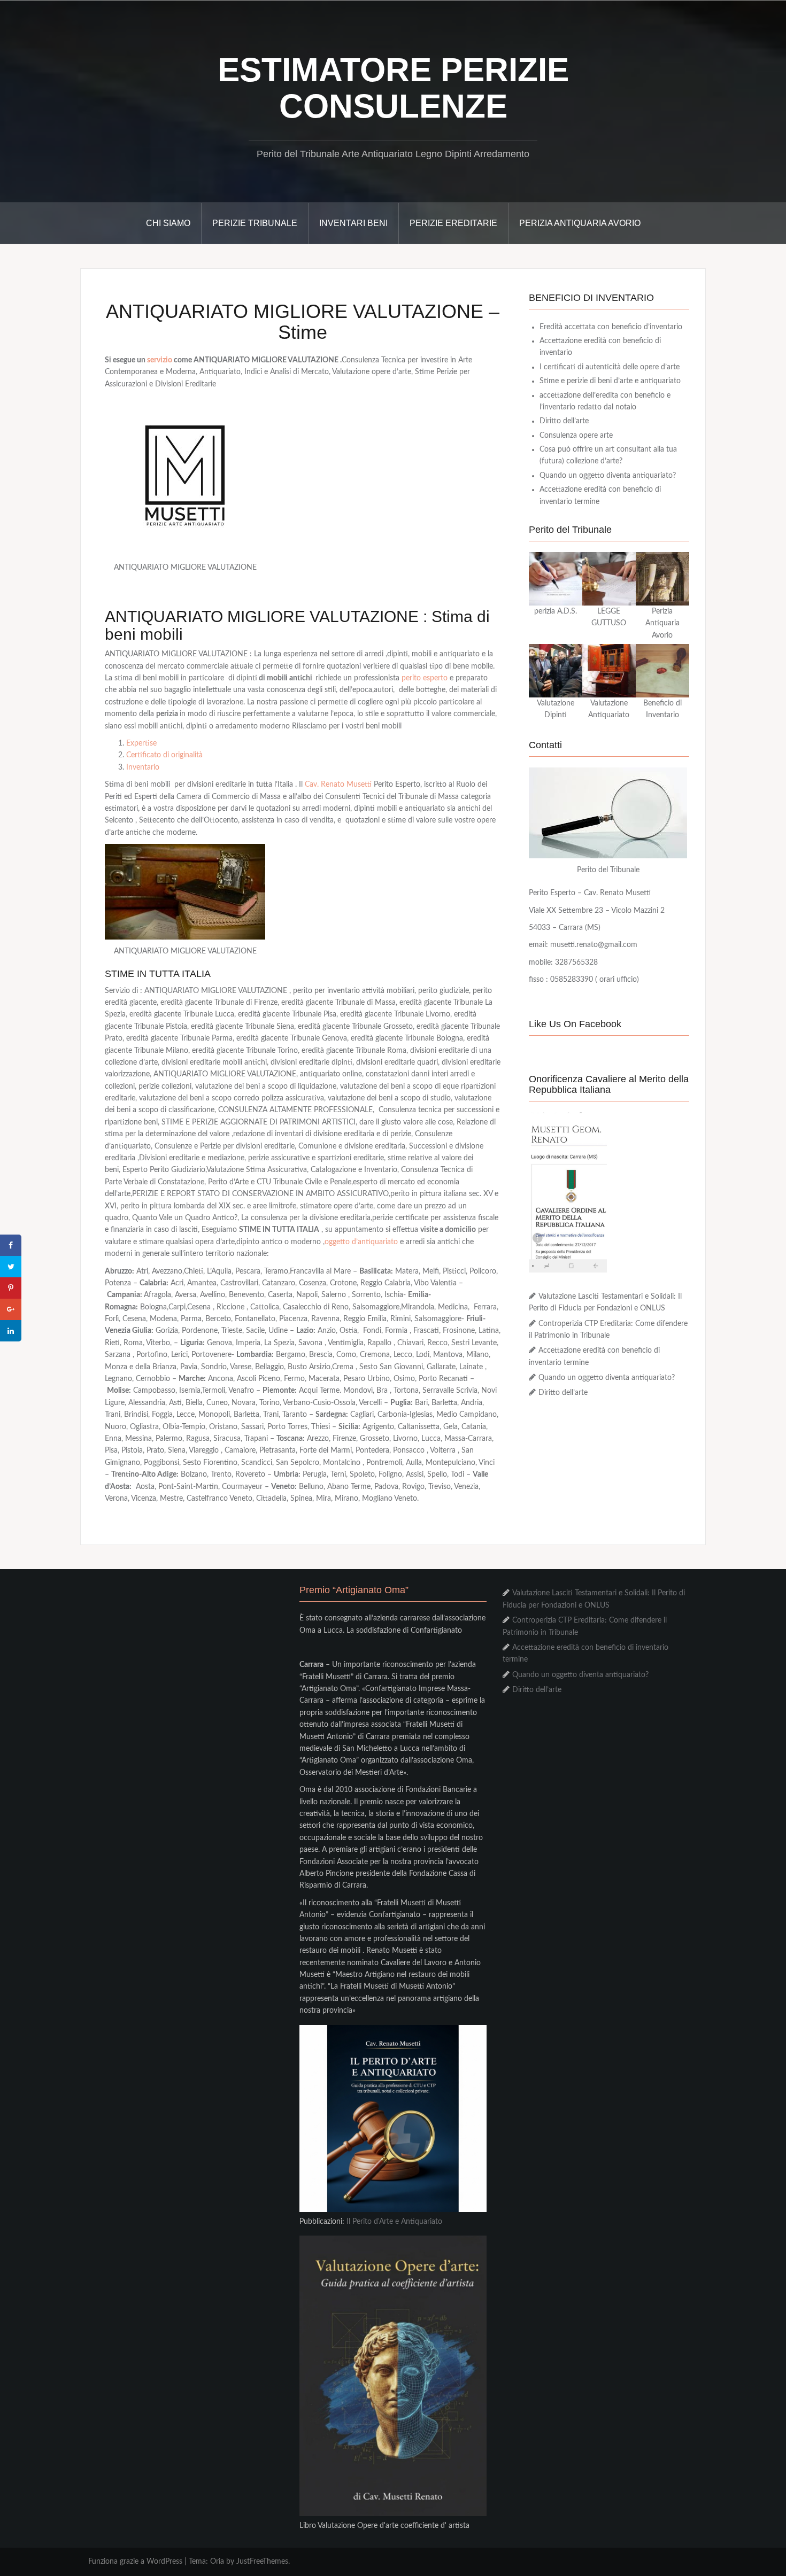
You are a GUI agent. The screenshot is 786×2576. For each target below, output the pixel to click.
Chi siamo (168, 223)
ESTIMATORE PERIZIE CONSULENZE (393, 88)
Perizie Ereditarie (453, 223)
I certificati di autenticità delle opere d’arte (610, 367)
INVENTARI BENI (353, 223)
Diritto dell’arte (564, 421)
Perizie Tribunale (255, 223)
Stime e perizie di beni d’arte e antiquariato (610, 381)
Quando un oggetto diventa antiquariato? (608, 476)
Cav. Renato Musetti (338, 785)
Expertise (141, 743)
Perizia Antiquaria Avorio (580, 223)
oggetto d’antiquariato (361, 1242)
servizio (160, 360)
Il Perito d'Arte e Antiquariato (394, 2222)
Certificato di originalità (164, 755)
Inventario (143, 767)
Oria (217, 2562)
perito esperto (425, 678)
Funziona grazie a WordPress (135, 2562)
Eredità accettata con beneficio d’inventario (611, 327)
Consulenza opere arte (576, 436)
